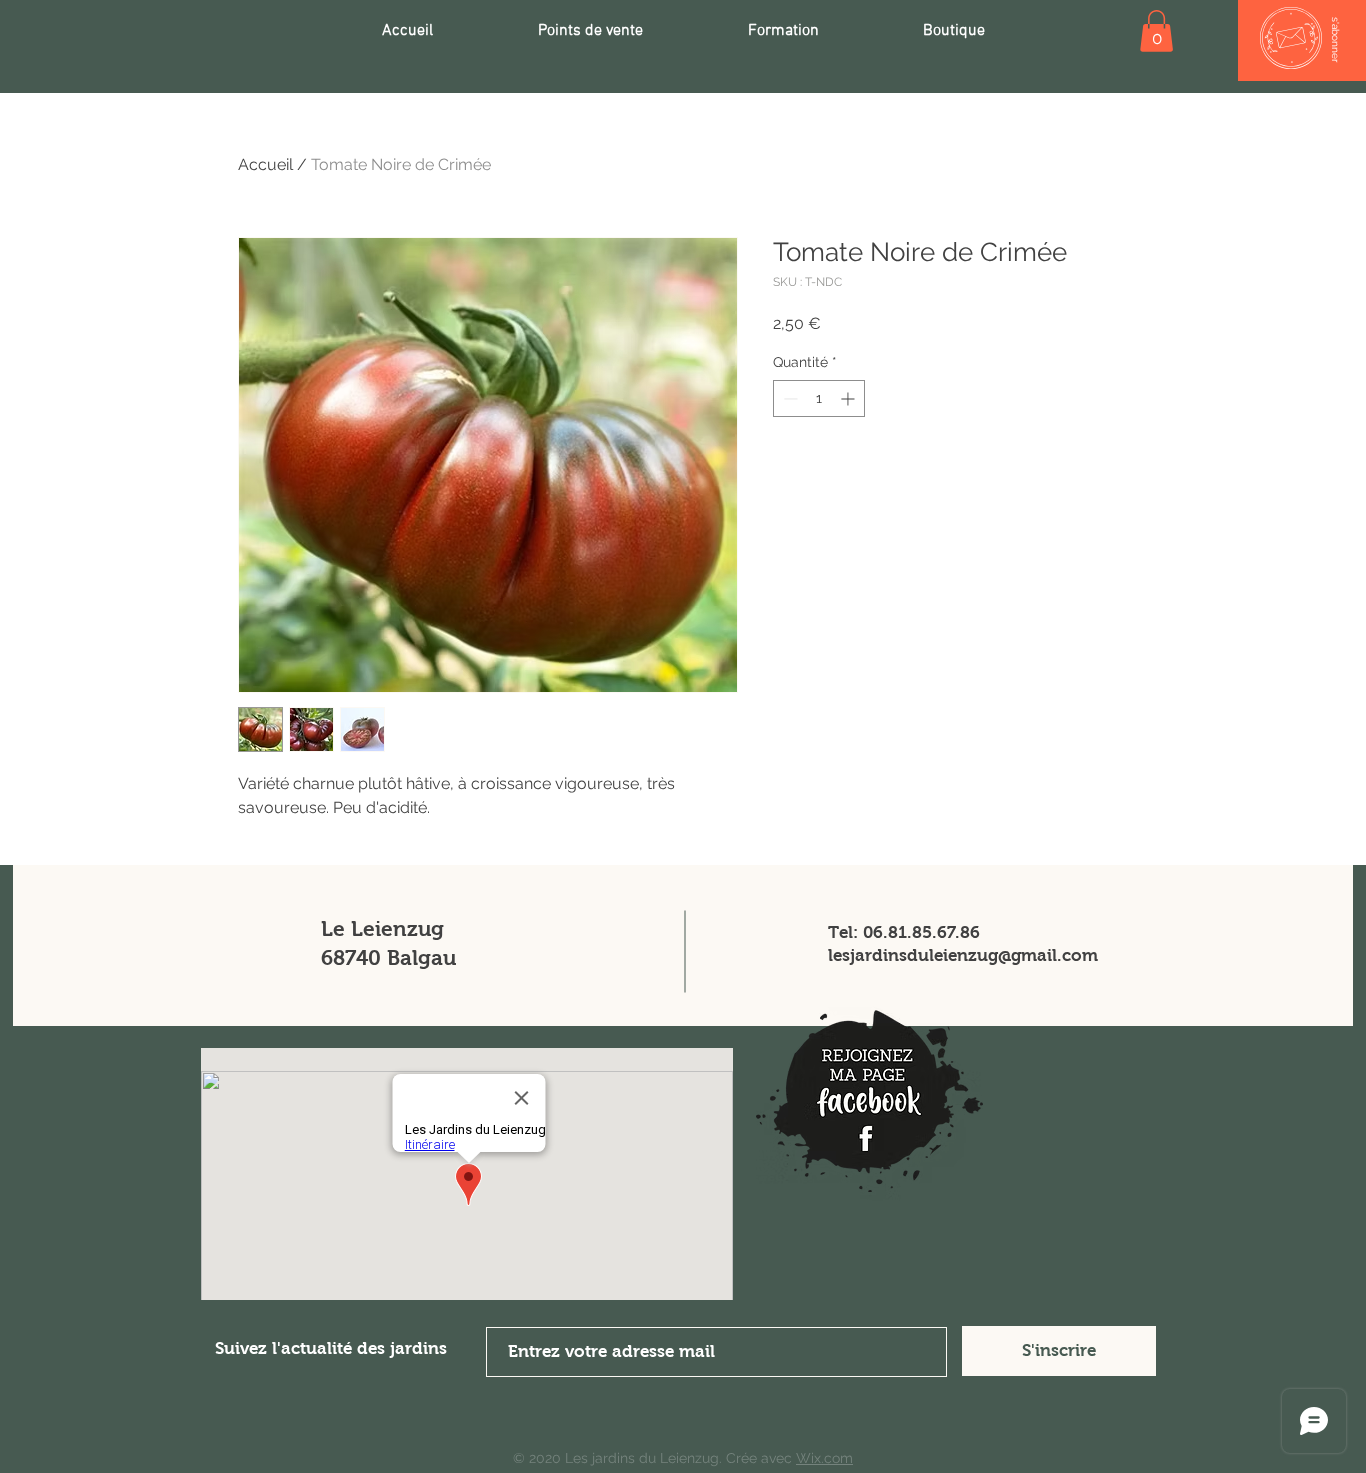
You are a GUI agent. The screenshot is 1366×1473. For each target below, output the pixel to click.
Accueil (265, 164)
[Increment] (849, 398)
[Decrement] (788, 398)
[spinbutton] (819, 398)
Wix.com (824, 1458)
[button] (1156, 31)
